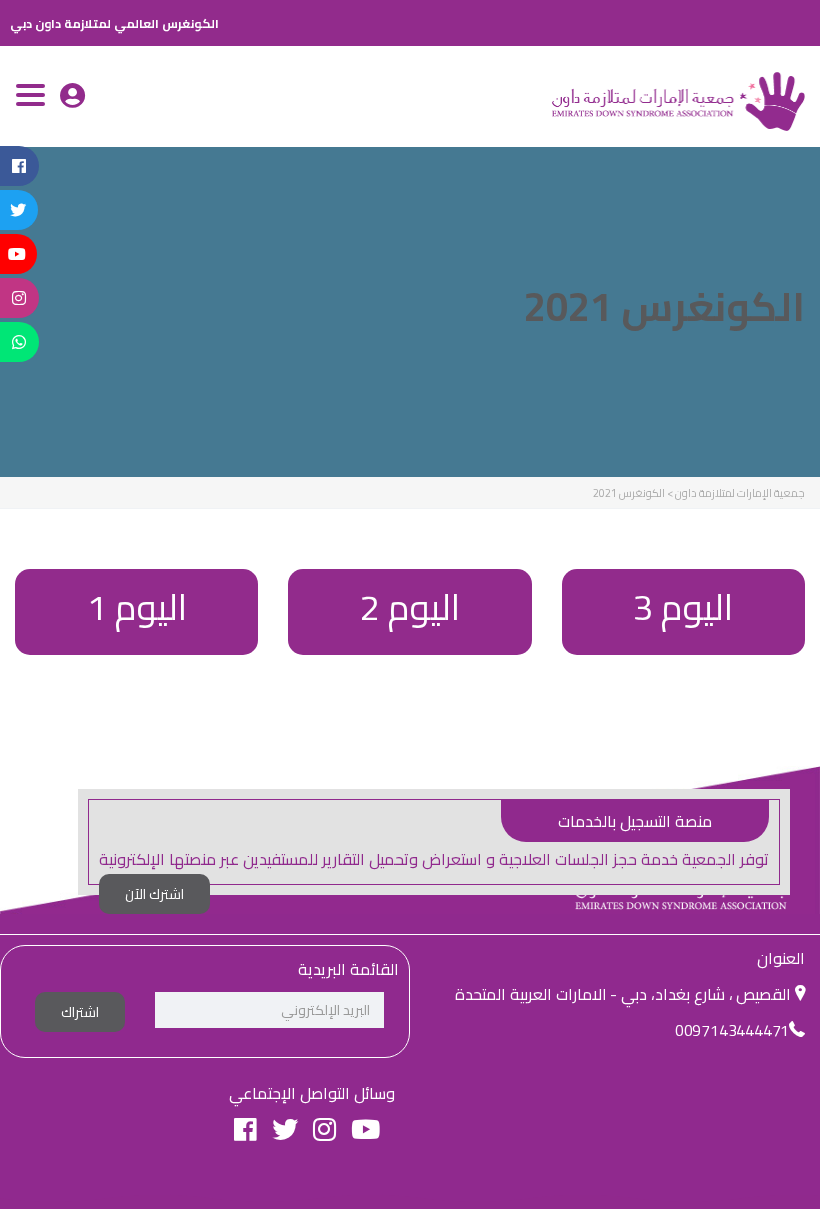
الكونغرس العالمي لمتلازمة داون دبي (114, 23)
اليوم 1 (137, 607)
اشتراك (80, 1012)
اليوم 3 (683, 607)
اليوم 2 (410, 607)
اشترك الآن (154, 894)
